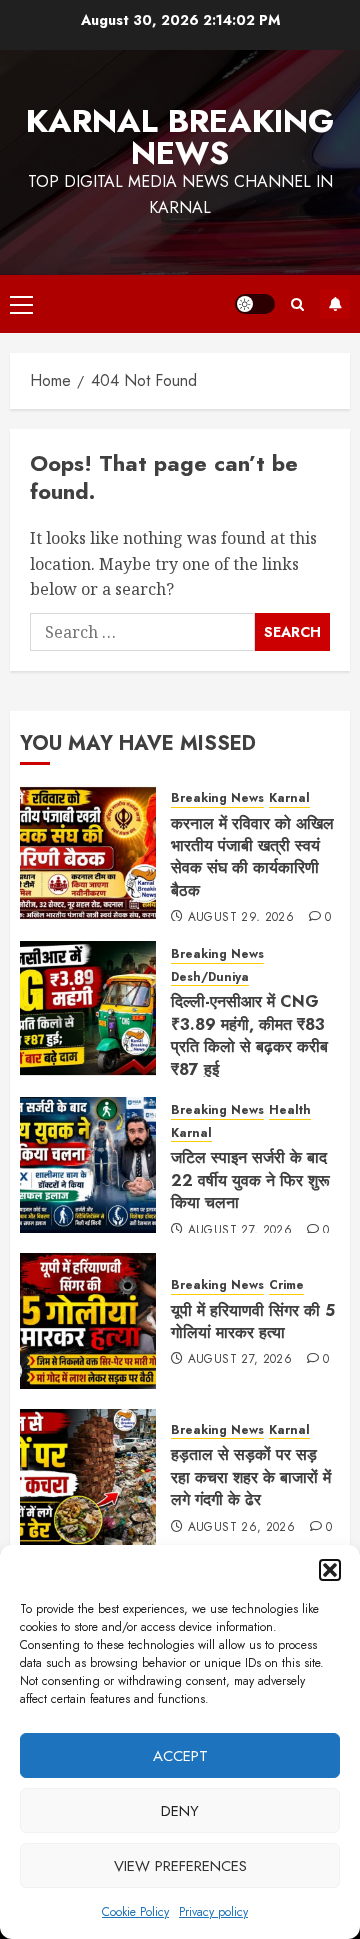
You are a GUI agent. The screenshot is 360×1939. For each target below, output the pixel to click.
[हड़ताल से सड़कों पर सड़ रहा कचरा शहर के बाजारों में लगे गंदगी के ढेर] (88, 1477)
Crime (286, 1285)
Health (290, 1110)
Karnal (289, 798)
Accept (180, 1756)
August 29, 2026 (241, 918)
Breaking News (217, 798)
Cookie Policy (135, 1912)
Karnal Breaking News (180, 137)
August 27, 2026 (240, 1231)
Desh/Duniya (210, 977)
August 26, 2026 (241, 1528)
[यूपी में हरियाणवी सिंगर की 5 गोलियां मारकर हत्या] (88, 1321)
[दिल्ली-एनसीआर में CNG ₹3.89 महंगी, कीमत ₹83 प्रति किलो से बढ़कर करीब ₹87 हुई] (88, 1009)
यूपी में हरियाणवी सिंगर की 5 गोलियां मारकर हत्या (253, 1321)
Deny (180, 1811)
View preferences (180, 1866)
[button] (330, 1570)
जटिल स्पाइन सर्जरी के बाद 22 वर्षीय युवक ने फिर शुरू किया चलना (250, 1180)
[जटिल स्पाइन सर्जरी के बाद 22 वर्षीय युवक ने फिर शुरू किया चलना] (88, 1165)
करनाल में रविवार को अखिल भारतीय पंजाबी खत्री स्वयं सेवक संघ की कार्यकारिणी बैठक (252, 857)
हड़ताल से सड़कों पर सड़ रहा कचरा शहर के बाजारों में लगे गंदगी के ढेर (251, 1477)
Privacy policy (213, 1912)
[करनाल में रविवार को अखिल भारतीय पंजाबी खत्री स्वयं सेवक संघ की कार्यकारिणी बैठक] (88, 853)
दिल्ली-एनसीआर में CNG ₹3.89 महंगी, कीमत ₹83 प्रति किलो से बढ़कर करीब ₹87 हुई (249, 1035)
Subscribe (335, 304)
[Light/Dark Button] (255, 304)
